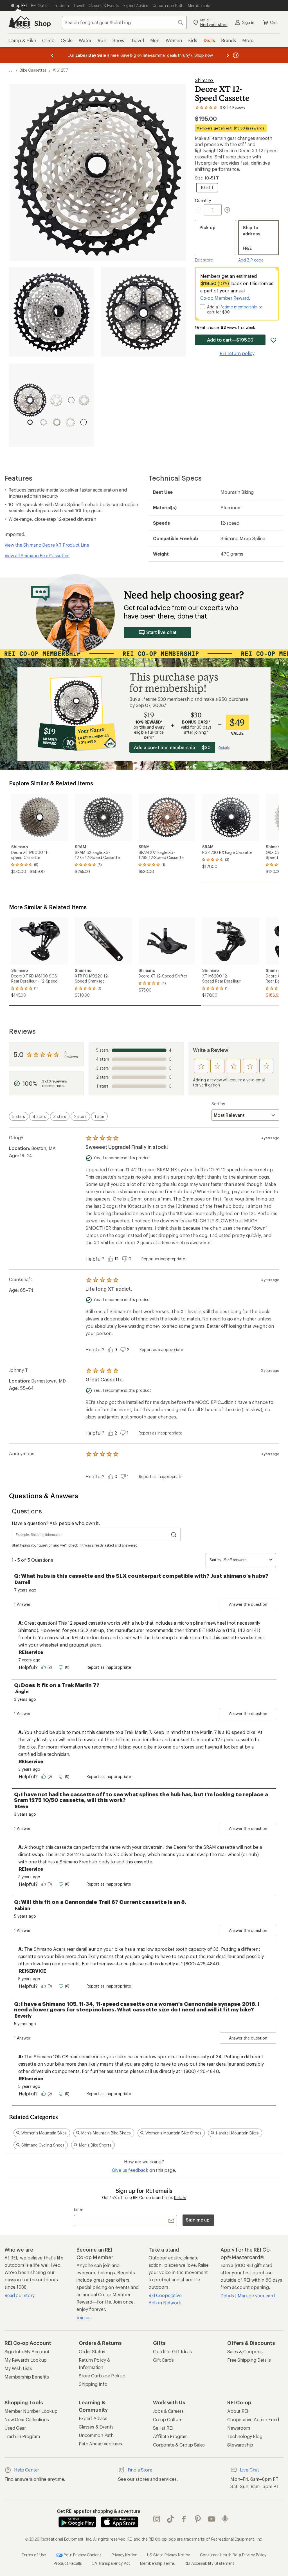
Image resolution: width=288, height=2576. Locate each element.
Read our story (20, 2295)
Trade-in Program (22, 2436)
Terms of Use (34, 2555)
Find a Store (140, 2470)
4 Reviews (71, 1054)
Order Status (92, 2351)
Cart (274, 22)
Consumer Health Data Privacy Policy (233, 2555)
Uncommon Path (96, 2435)
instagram (157, 2519)
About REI (238, 2411)
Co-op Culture (168, 2419)
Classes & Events (96, 2427)
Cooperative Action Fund (253, 2419)
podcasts (225, 2519)
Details (180, 2198)
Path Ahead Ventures (100, 2444)
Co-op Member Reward (225, 298)
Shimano (204, 80)
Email (79, 2209)
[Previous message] (52, 55)
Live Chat (249, 2470)
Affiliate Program (170, 2436)
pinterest (198, 2519)
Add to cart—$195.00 (230, 340)
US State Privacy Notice (168, 2555)
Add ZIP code (251, 260)
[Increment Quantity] (227, 210)
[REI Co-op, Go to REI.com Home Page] (19, 22)
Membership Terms (157, 2563)
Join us (84, 2317)
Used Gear (15, 2428)
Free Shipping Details (249, 2360)
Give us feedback (130, 2170)
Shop (42, 23)
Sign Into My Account (27, 2351)
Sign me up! (198, 2220)
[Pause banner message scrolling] (235, 55)
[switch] (19, 1116)
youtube (212, 2519)
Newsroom (239, 2428)
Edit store (204, 260)
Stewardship (240, 2445)
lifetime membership (238, 307)
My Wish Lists (18, 2368)
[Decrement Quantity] (199, 210)
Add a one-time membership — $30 (172, 747)
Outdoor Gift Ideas (172, 2351)
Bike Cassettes (33, 70)
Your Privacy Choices (82, 2555)
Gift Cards (163, 2360)
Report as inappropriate (163, 1259)
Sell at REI (163, 2428)
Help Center (27, 2470)
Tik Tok (171, 2519)
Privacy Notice (124, 2555)
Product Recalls (68, 2563)
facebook (184, 2519)
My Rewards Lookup (26, 2360)
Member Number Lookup (31, 2411)
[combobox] (124, 22)
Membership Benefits (27, 2377)
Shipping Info (93, 2384)
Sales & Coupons (245, 2351)
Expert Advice (93, 2418)
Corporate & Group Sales (179, 2445)
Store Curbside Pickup (102, 2376)
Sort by (218, 1104)
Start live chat (162, 632)
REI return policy (237, 353)
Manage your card (256, 2296)
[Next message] (228, 55)
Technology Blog (245, 2436)
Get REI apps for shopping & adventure (99, 2511)
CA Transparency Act (111, 2563)
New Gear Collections (27, 2419)
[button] (97, 172)
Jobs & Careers (168, 2411)
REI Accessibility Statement (210, 2563)
